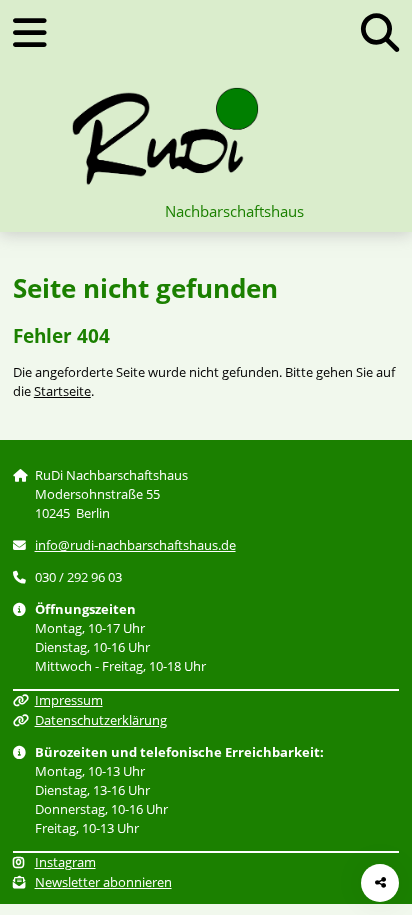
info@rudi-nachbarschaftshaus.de (135, 545)
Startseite (62, 391)
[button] (380, 32)
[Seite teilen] (380, 883)
